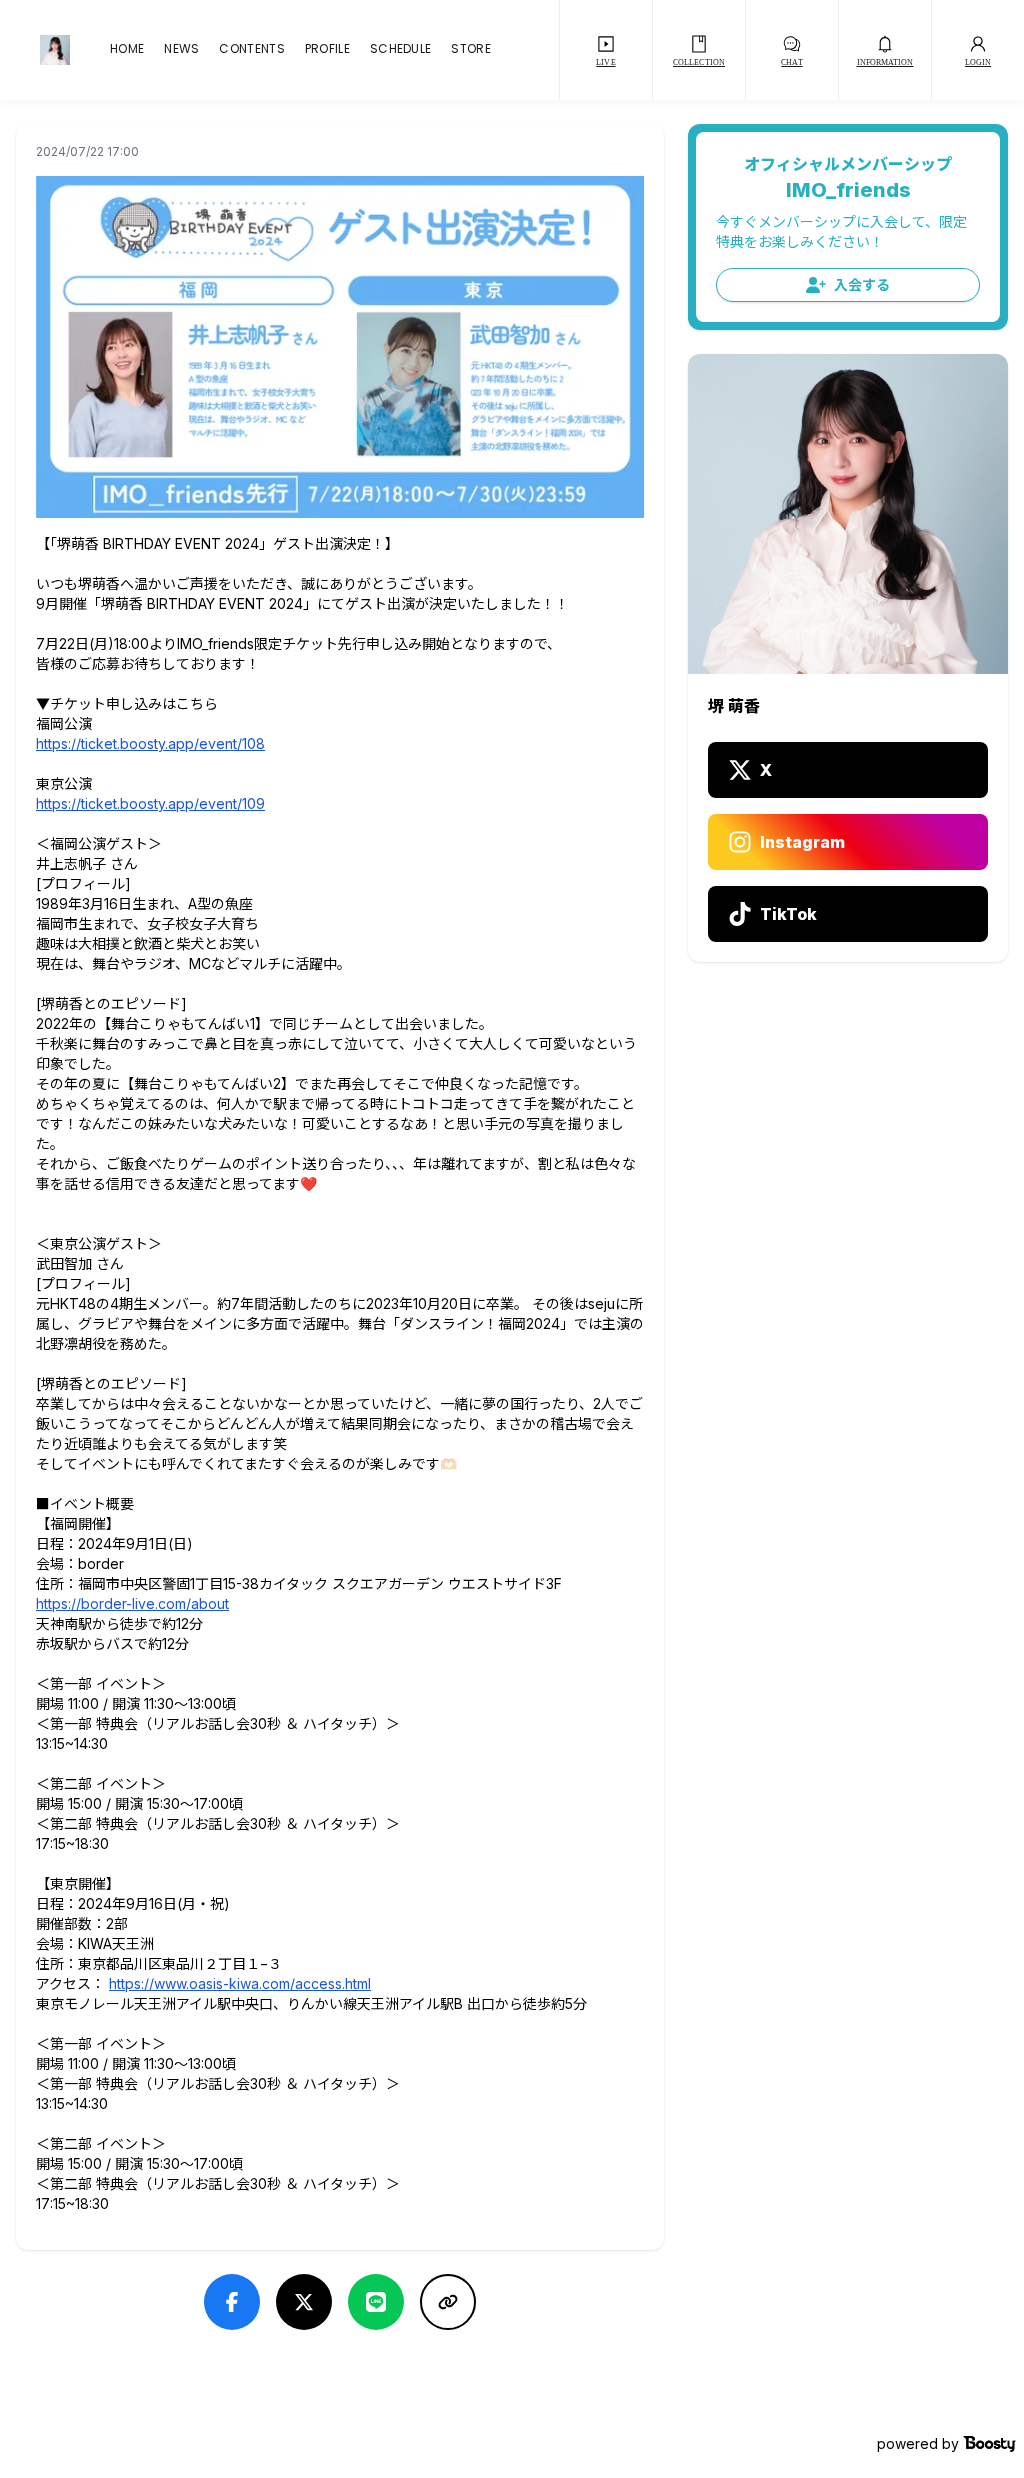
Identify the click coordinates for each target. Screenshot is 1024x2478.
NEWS (181, 50)
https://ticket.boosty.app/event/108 (150, 743)
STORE (471, 50)
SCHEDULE (400, 50)
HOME (127, 50)
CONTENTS (251, 50)
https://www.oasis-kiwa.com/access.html (240, 1983)
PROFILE (327, 50)
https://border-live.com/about (132, 1603)
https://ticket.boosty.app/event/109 (150, 803)
